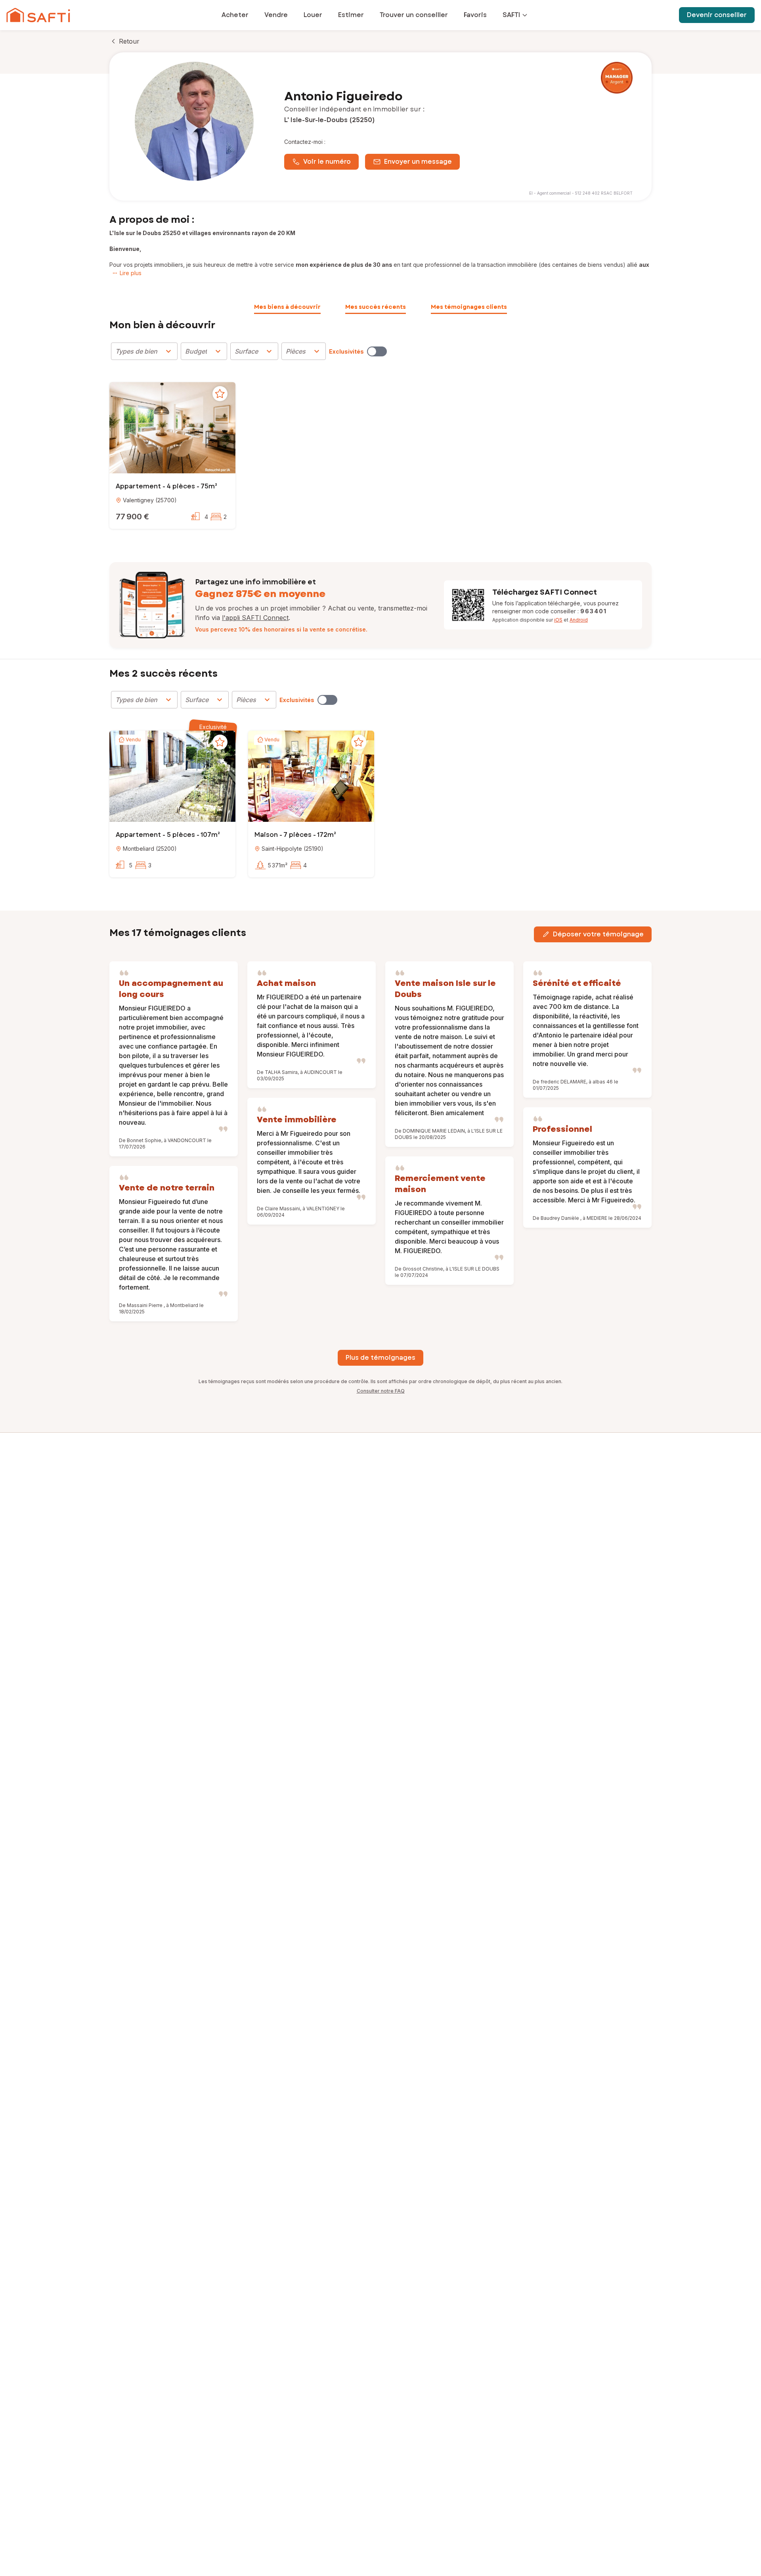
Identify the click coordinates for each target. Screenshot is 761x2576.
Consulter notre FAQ (381, 1391)
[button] (172, 429)
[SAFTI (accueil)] (38, 15)
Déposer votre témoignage (598, 934)
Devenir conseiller (717, 15)
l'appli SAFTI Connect (255, 618)
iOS (558, 620)
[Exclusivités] (377, 351)
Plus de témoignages (380, 1358)
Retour (129, 41)
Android (579, 620)
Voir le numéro (327, 162)
